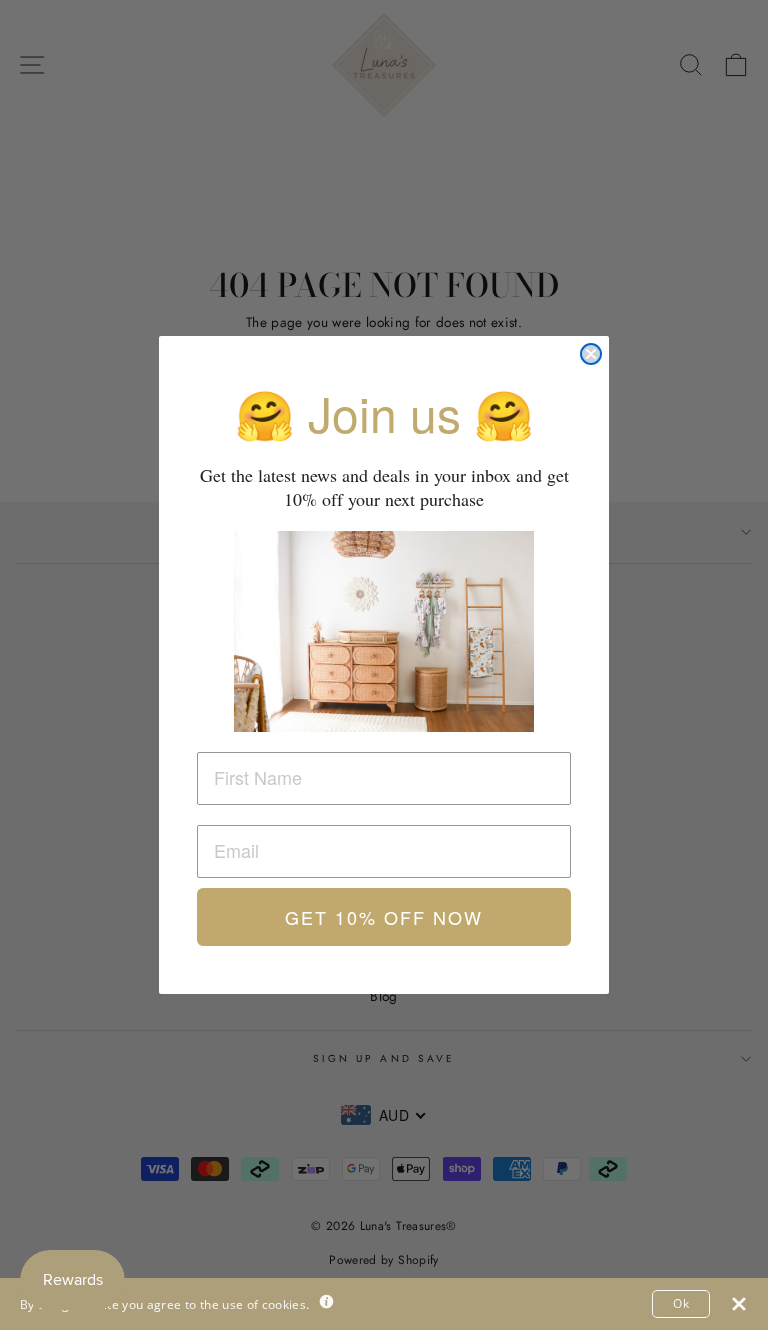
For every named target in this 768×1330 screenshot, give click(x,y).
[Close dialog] (591, 354)
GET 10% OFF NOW (384, 917)
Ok (681, 1303)
